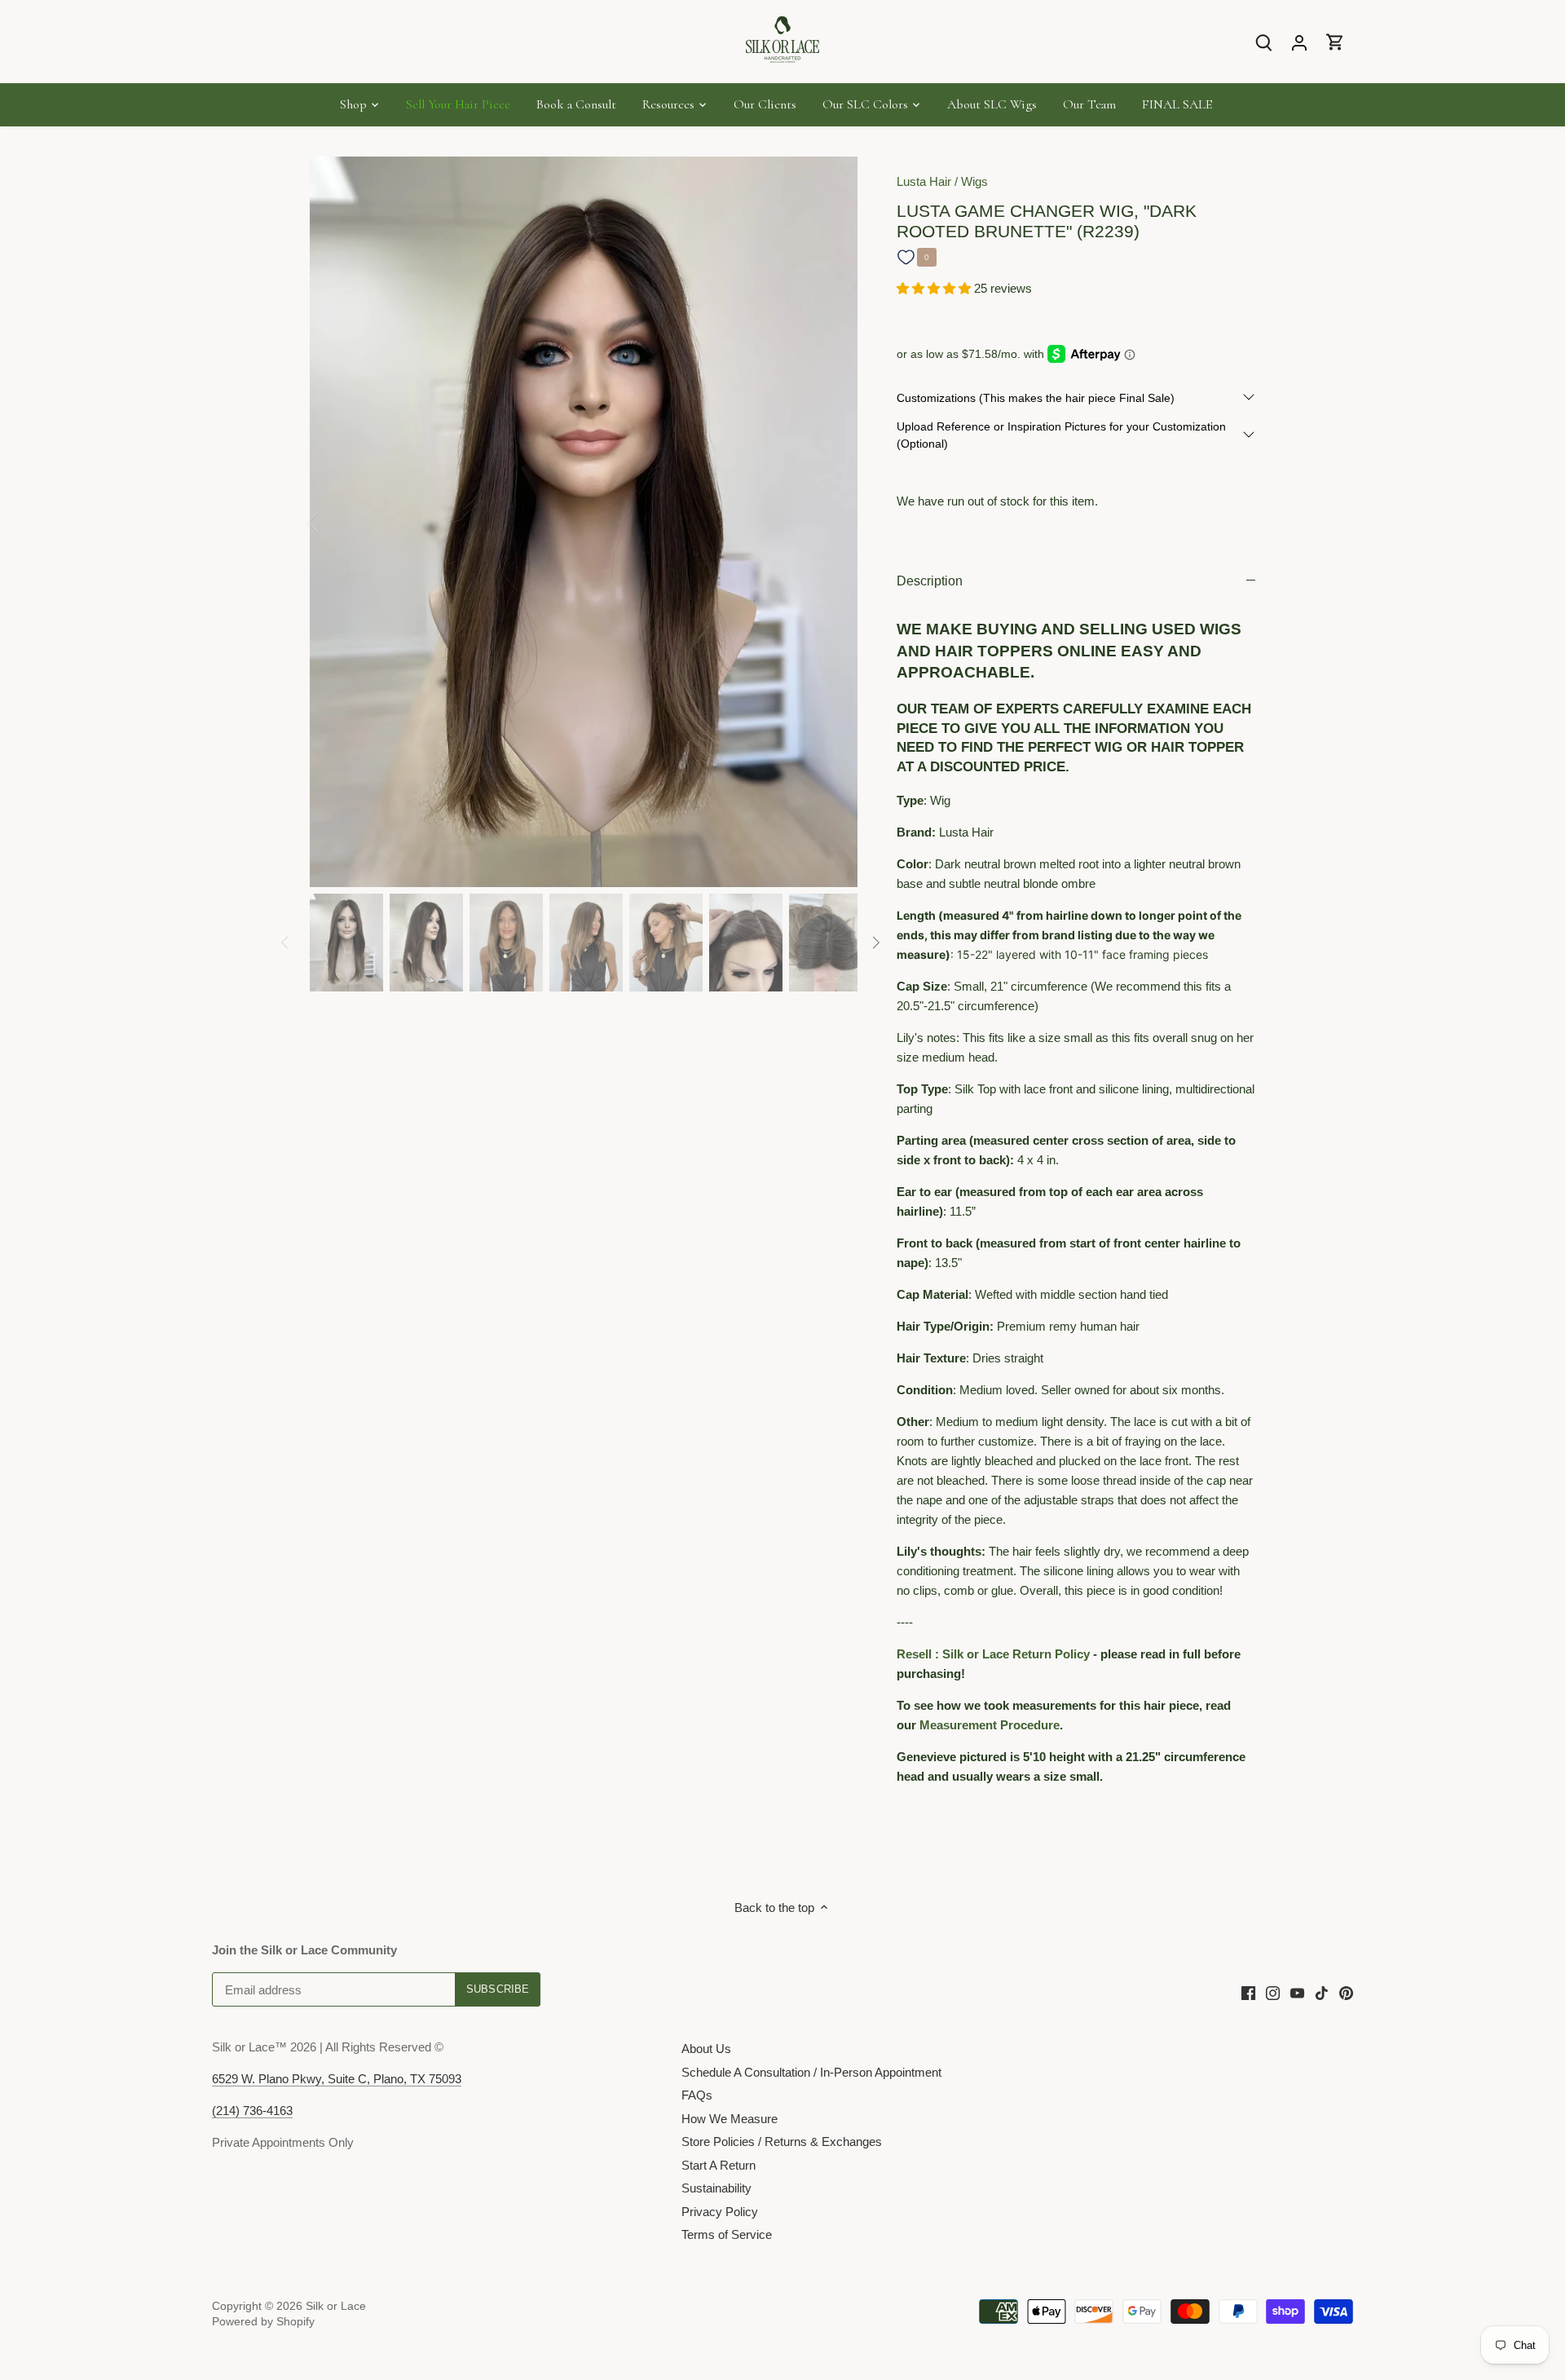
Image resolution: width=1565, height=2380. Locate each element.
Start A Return (719, 2165)
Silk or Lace (336, 2306)
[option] (584, 522)
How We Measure (730, 2119)
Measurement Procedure (990, 1725)
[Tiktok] (1322, 1992)
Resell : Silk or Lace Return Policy (993, 1654)
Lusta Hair (924, 181)
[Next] (833, 522)
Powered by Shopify (263, 2322)
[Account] (1299, 42)
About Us (706, 2049)
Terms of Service (727, 2234)
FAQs (697, 2095)
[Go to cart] (1335, 42)
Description (930, 581)
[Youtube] (1297, 1992)
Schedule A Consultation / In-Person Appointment (811, 2072)
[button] (935, 288)
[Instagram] (1273, 1992)
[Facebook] (1248, 1992)
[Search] (1263, 42)
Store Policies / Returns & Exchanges (782, 2142)
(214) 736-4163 (252, 2111)
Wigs (974, 181)
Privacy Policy (720, 2212)
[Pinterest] (1346, 1992)
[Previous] (334, 522)
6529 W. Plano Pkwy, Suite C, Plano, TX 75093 (337, 2079)
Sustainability (716, 2188)
